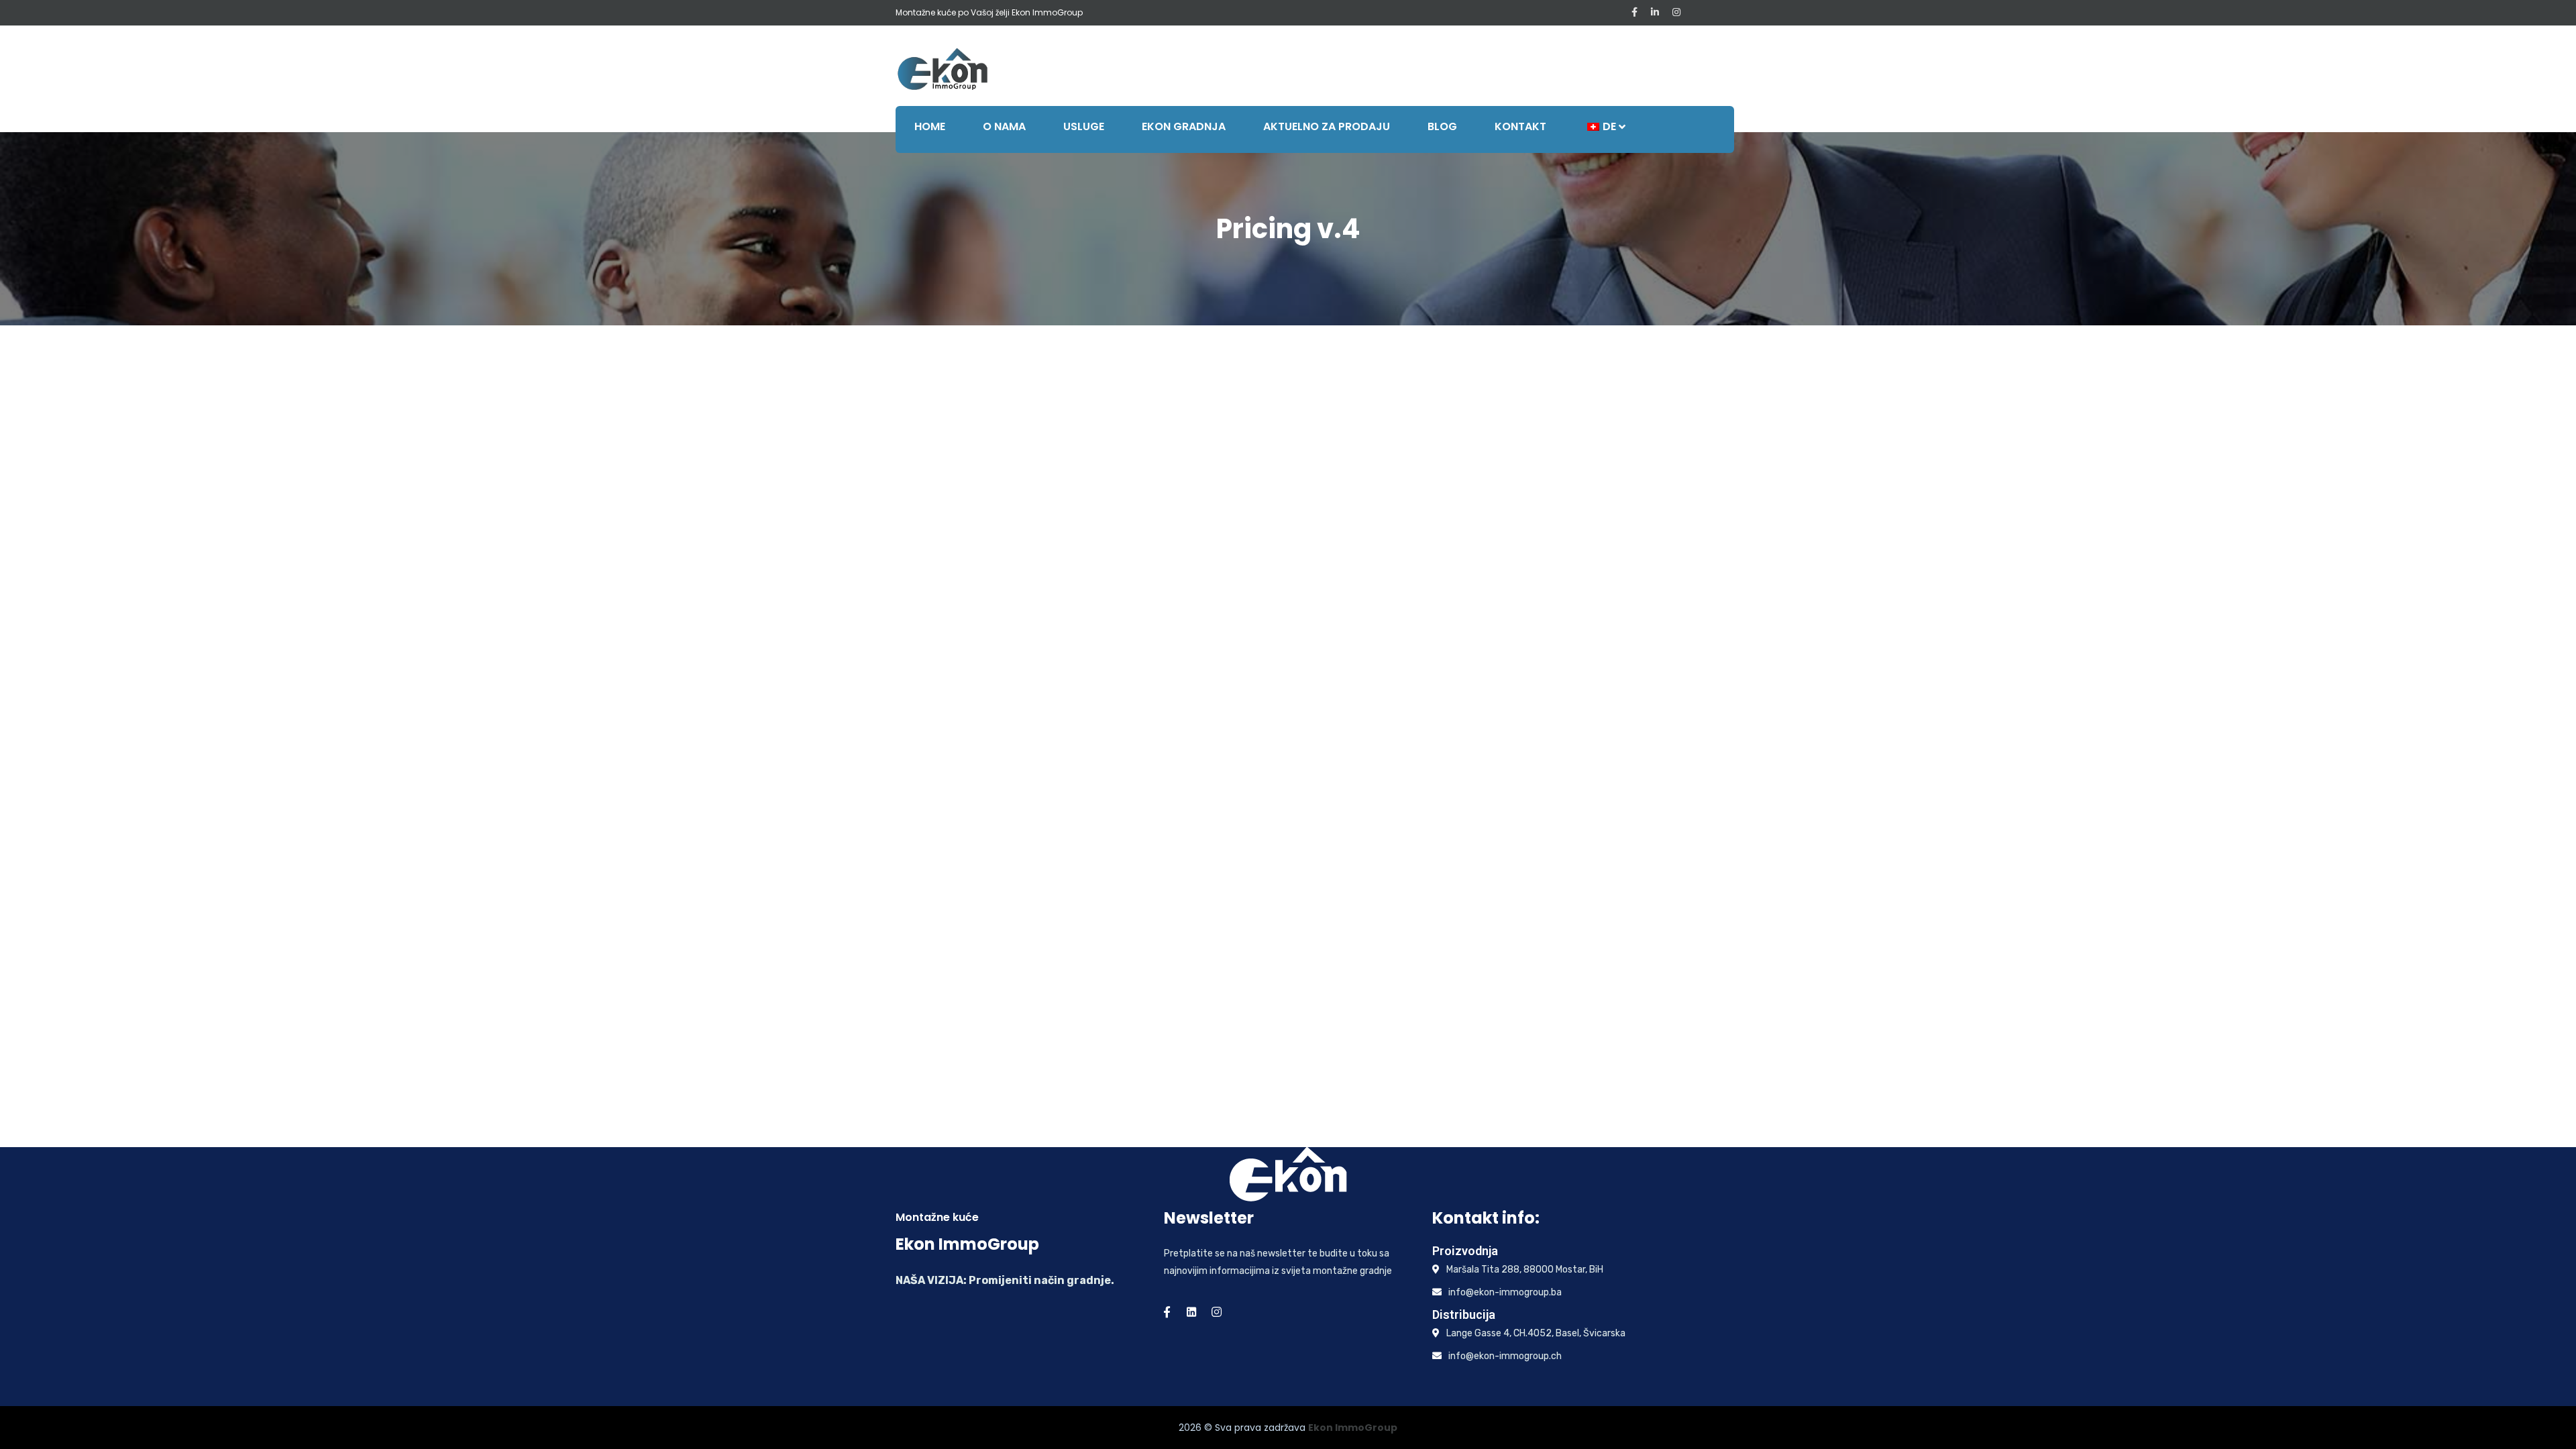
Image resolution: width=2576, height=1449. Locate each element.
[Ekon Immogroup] (943, 68)
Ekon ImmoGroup (1353, 1428)
